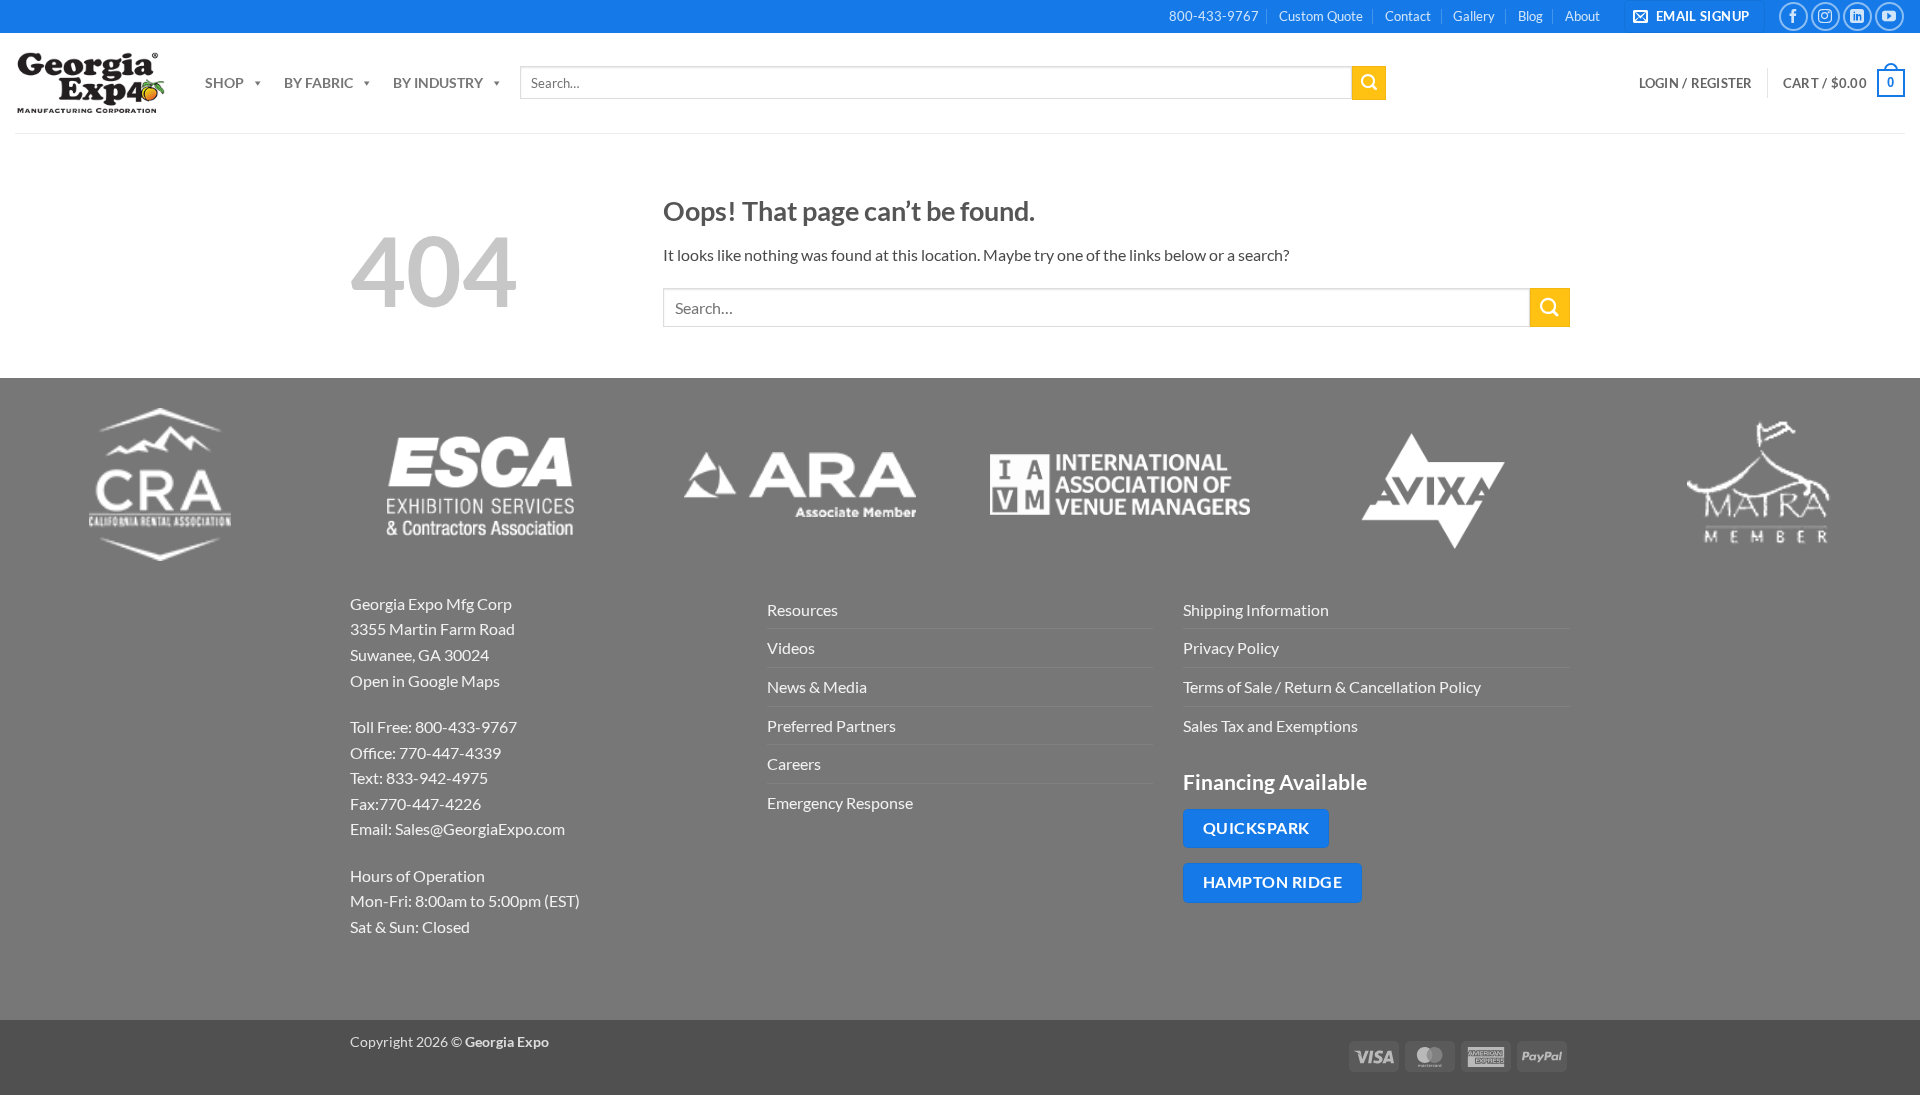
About (1582, 16)
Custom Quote (1321, 16)
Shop (224, 82)
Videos (791, 647)
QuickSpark (1256, 828)
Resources (802, 609)
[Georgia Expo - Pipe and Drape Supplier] (90, 83)
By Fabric (318, 82)
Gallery (1474, 16)
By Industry (438, 82)
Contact (1408, 16)
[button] (1694, 16)
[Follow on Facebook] (1793, 16)
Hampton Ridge (1272, 882)
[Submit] (1369, 83)
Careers (794, 763)
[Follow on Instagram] (1825, 16)
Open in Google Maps (425, 680)
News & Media (817, 686)
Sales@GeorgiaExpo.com (480, 828)
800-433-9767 (1214, 16)
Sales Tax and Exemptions (1270, 725)
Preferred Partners (831, 725)
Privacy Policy (1231, 647)
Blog (1530, 16)
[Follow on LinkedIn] (1857, 16)
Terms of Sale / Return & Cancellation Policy (1332, 686)
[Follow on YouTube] (1889, 16)
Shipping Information (1256, 609)
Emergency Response (840, 802)
